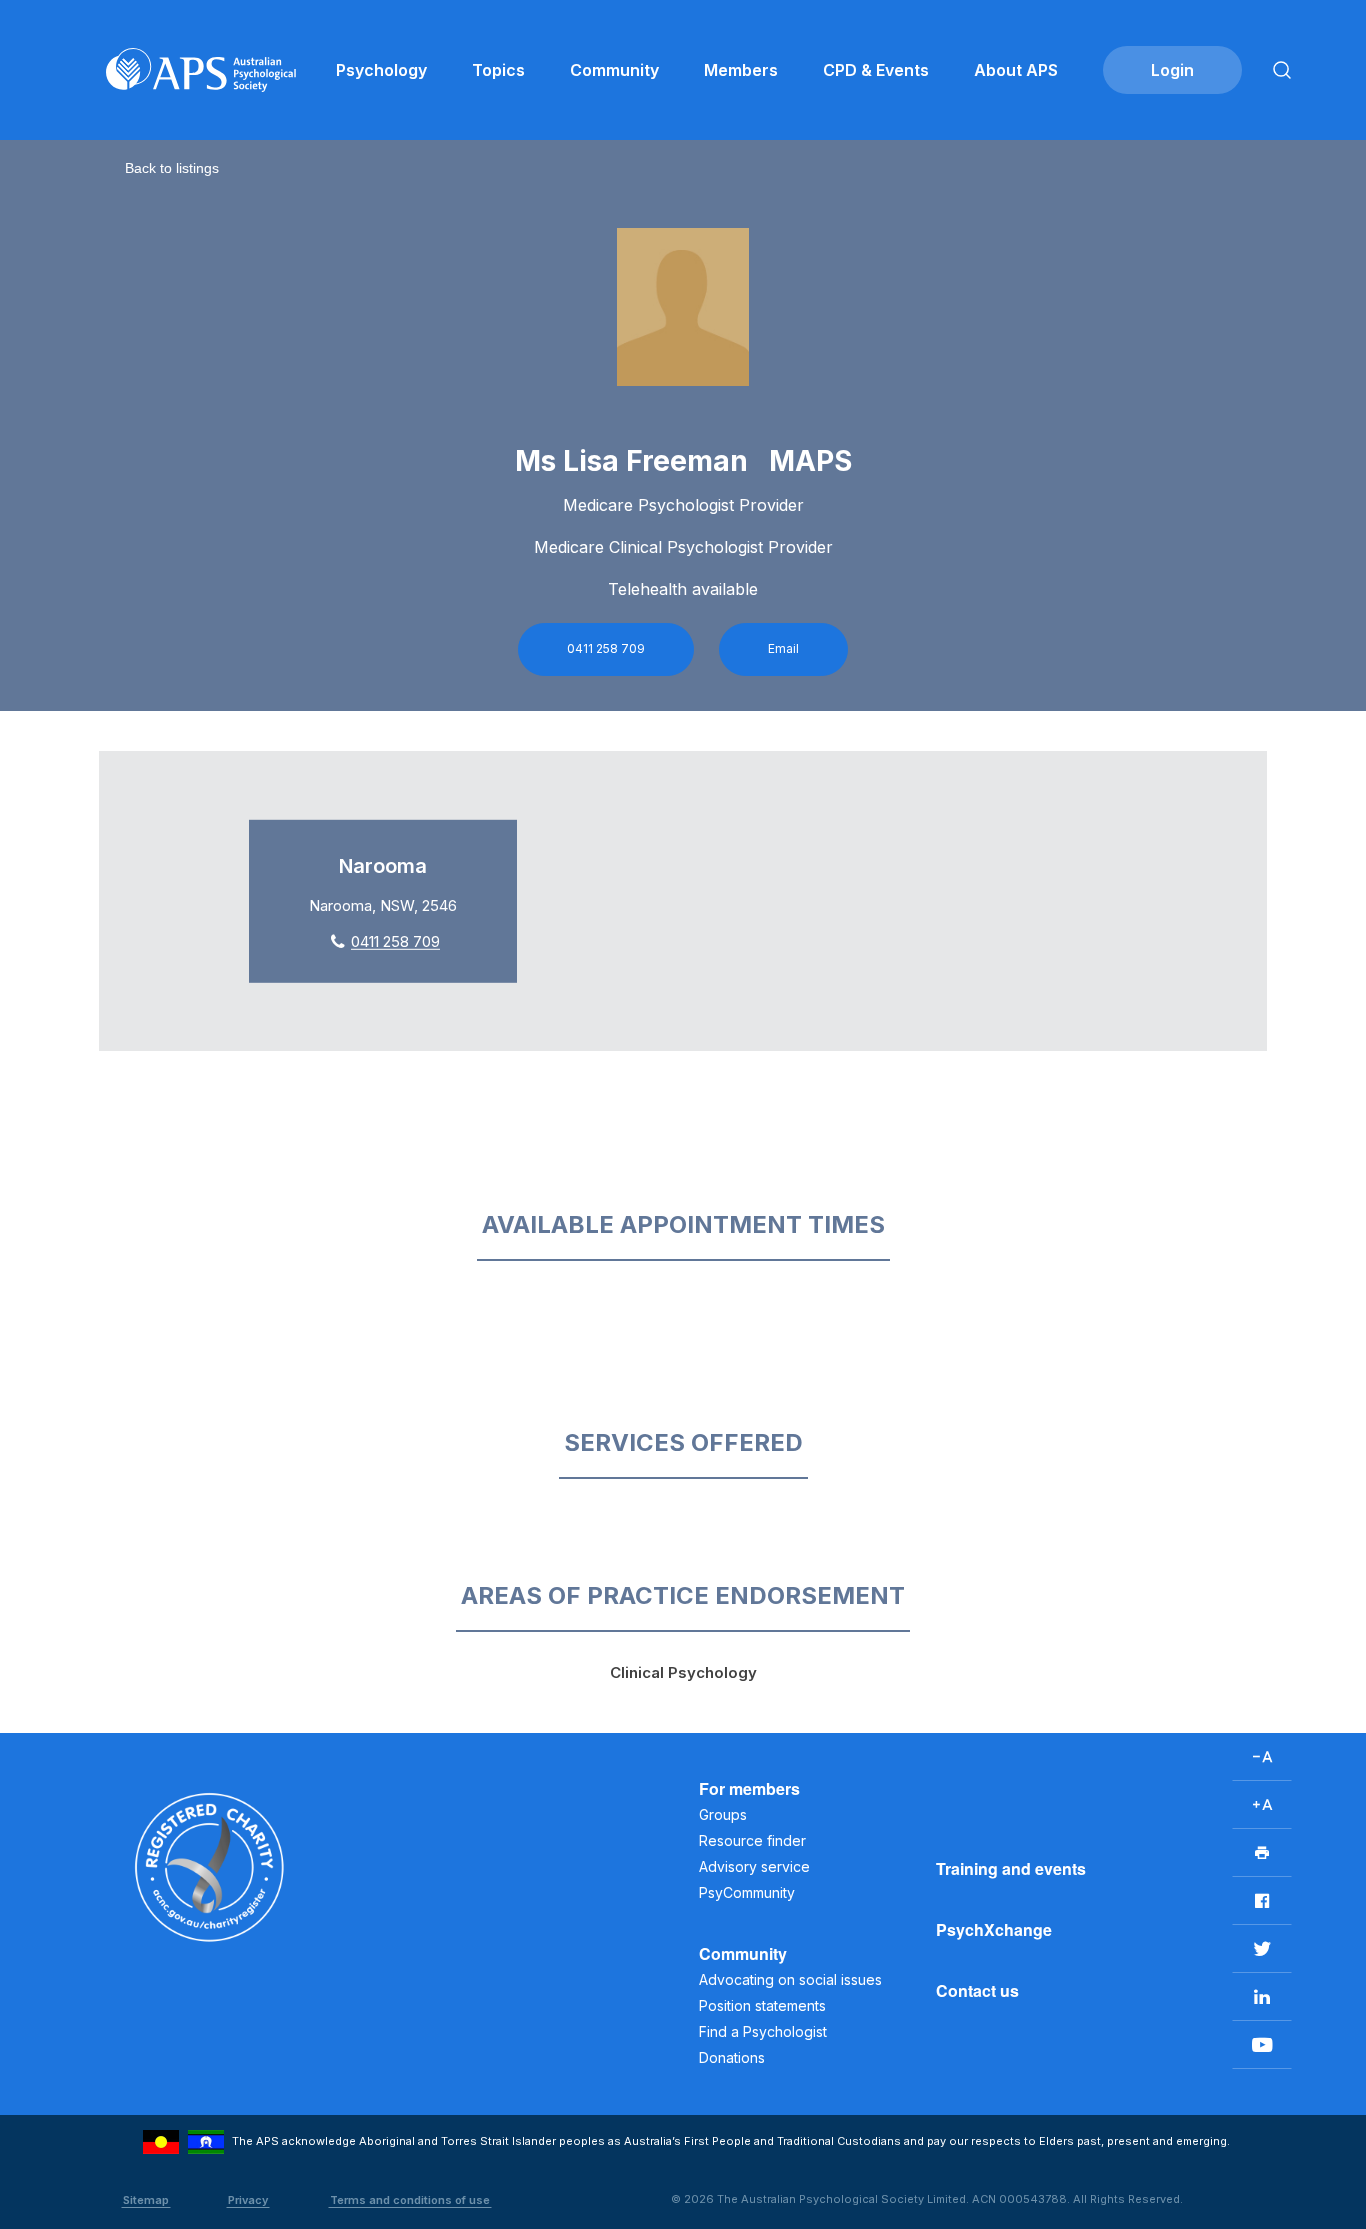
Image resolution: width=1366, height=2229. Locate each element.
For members (749, 1788)
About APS (1016, 70)
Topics (498, 70)
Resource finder (752, 1840)
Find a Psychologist (763, 2031)
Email (783, 648)
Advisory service (754, 1866)
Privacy (248, 2200)
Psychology (381, 70)
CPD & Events (876, 70)
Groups (723, 1814)
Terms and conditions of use (410, 2200)
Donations (732, 2057)
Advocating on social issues (790, 1979)
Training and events (1011, 1868)
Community (614, 70)
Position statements (762, 2005)
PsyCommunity (747, 1892)
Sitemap (146, 2200)
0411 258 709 (606, 648)
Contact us (977, 1990)
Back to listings (172, 168)
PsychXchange (994, 1929)
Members (741, 70)
